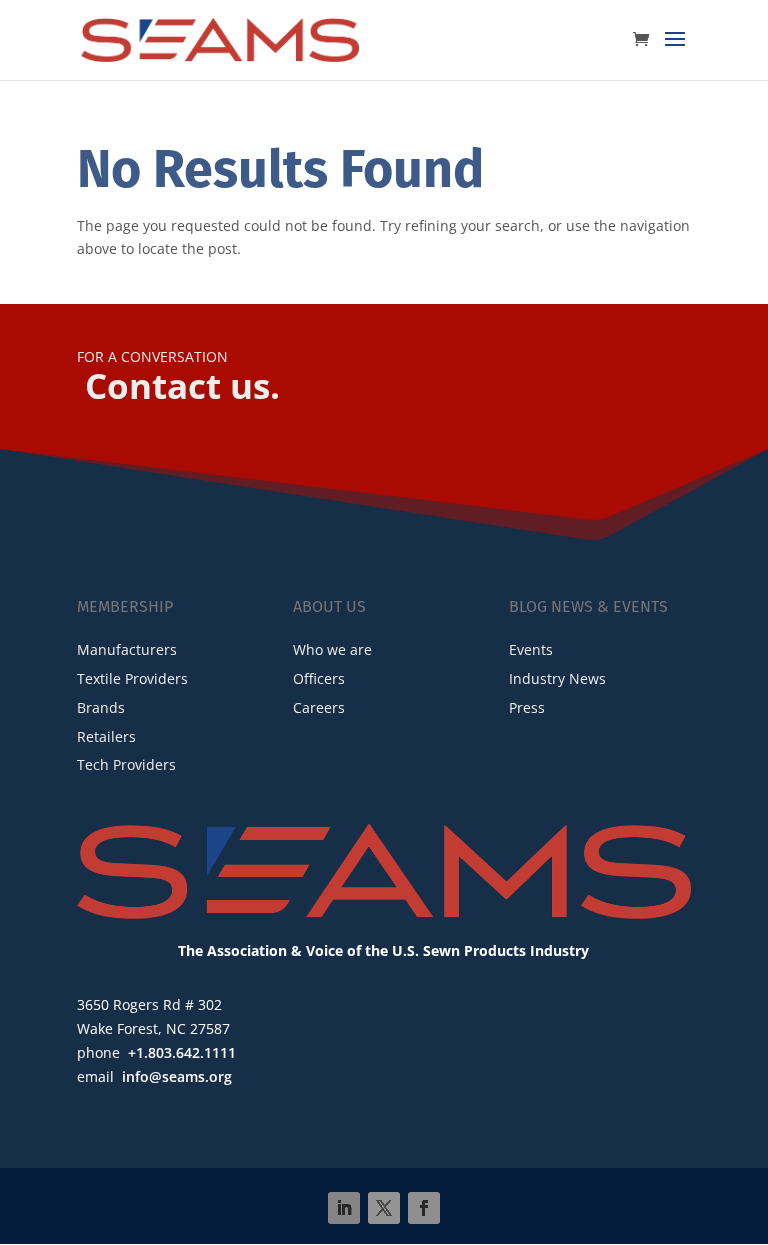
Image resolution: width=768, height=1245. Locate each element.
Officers (319, 678)
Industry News (557, 678)
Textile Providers (132, 678)
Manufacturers (127, 649)
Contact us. (182, 385)
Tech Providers (126, 764)
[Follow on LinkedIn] (344, 1208)
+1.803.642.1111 (182, 1052)
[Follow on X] (384, 1208)
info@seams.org (177, 1076)
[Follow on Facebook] (424, 1208)
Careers (319, 707)
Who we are (332, 649)
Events (531, 649)
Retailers (106, 736)
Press (527, 707)
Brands (101, 707)
